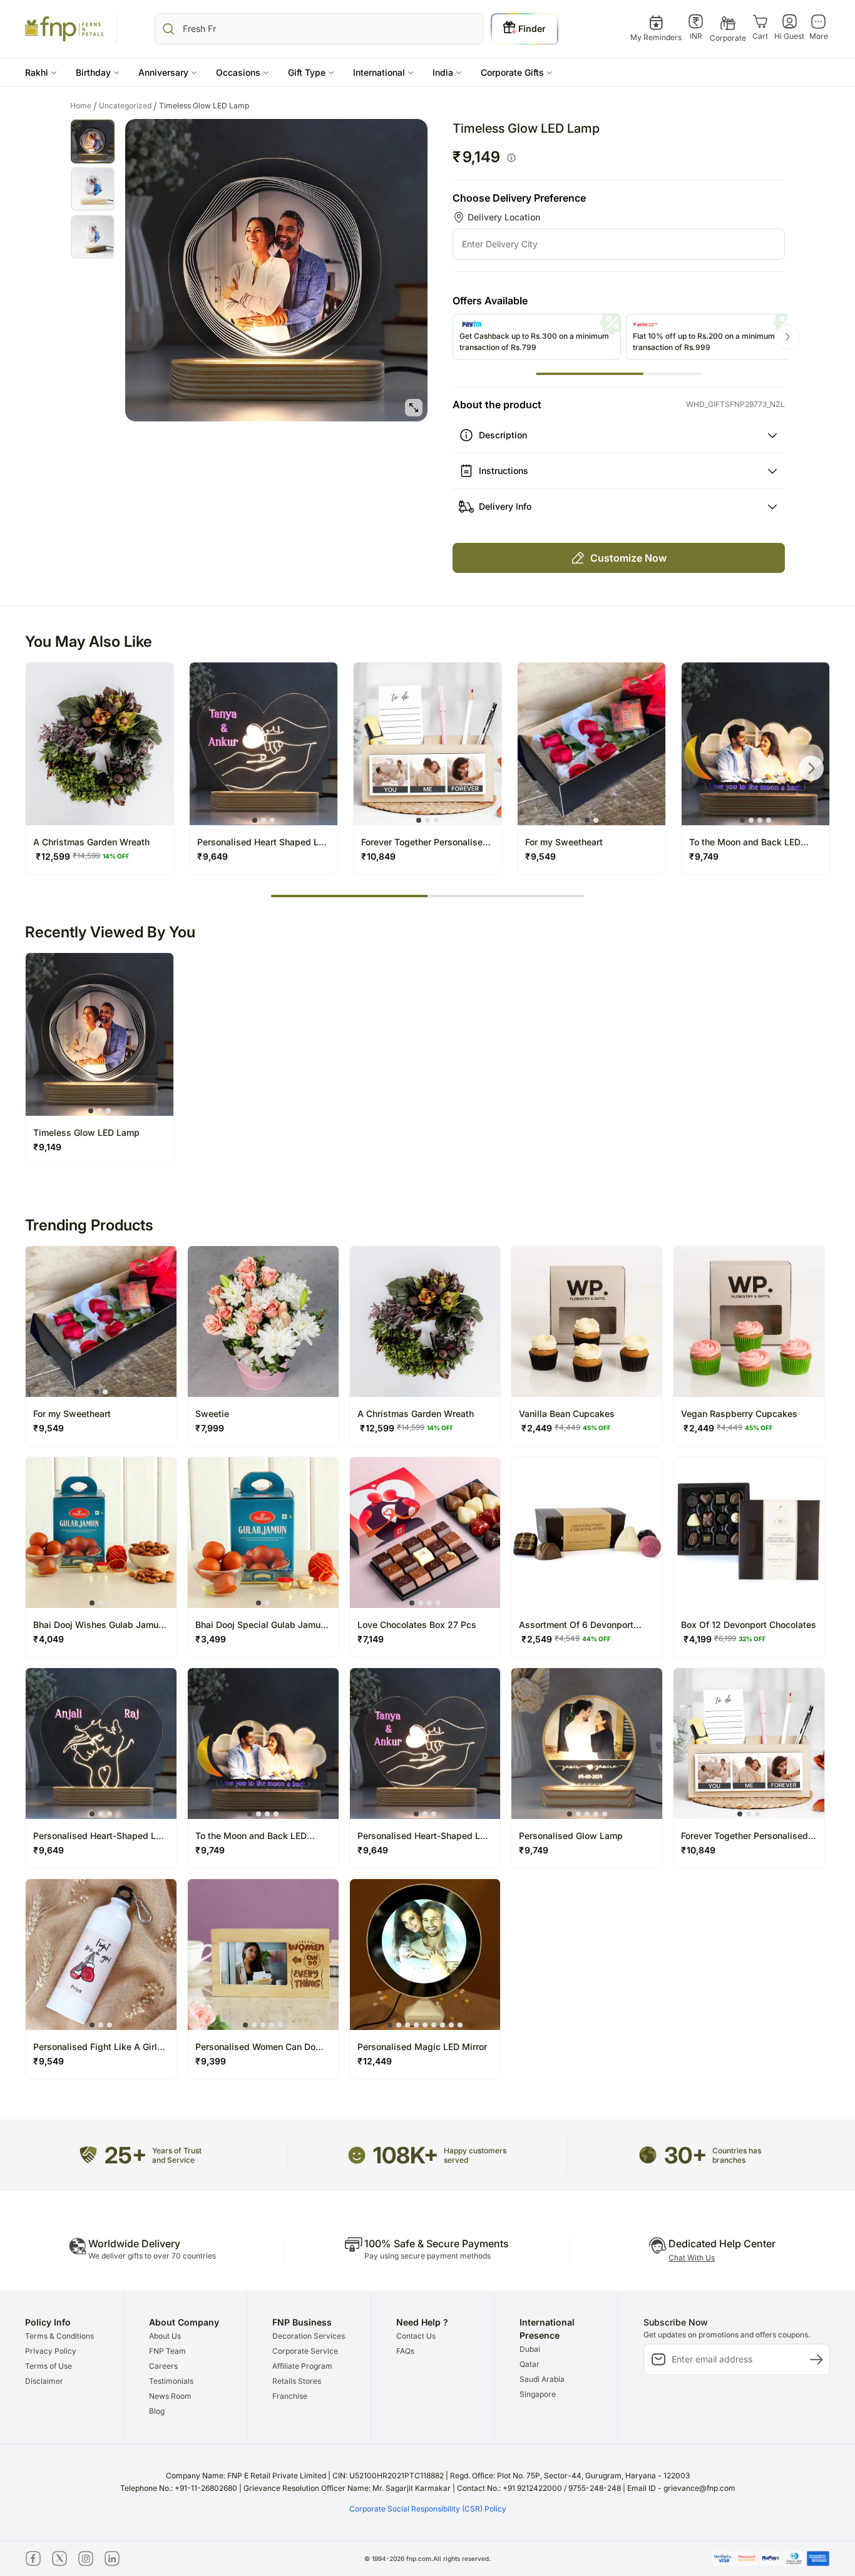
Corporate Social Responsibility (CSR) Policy (428, 2509)
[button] (41, 72)
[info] (511, 158)
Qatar (530, 2364)
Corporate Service (305, 2351)
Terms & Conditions (59, 2336)
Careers (163, 2366)
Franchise (290, 2396)
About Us (165, 2336)
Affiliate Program (302, 2366)
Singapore (538, 2394)
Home (84, 106)
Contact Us (416, 2336)
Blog (157, 2411)
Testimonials (171, 2381)
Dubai (530, 2349)
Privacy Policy (51, 2351)
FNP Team (167, 2351)
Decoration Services (309, 2336)
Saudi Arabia (542, 2379)
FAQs (405, 2351)
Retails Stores (297, 2381)
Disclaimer (44, 2381)
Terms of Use (49, 2366)
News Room (170, 2396)
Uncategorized (128, 106)
